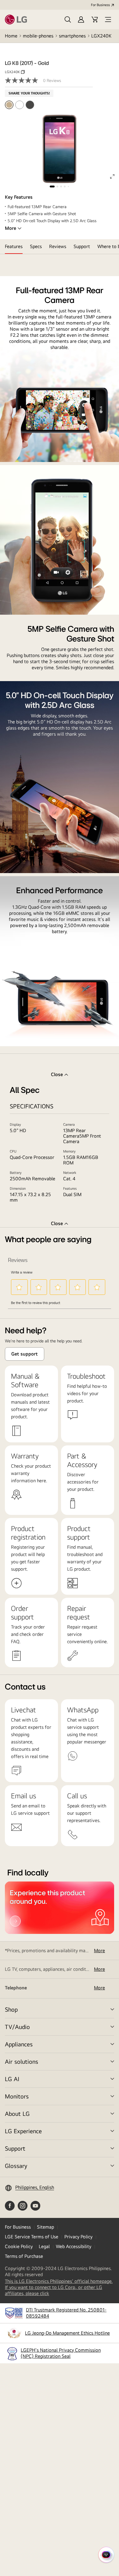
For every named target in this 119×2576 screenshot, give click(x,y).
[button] (68, 20)
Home (11, 36)
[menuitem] (9, 105)
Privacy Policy (78, 2237)
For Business (100, 5)
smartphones (72, 36)
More (11, 228)
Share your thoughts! (29, 93)
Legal (44, 2246)
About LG (17, 2114)
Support (15, 2148)
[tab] (14, 247)
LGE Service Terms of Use (32, 2237)
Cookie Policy (19, 2246)
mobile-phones (38, 36)
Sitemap (45, 2227)
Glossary (16, 2166)
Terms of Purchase (24, 2256)
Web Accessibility (74, 2246)
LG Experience (23, 2131)
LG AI (12, 2079)
